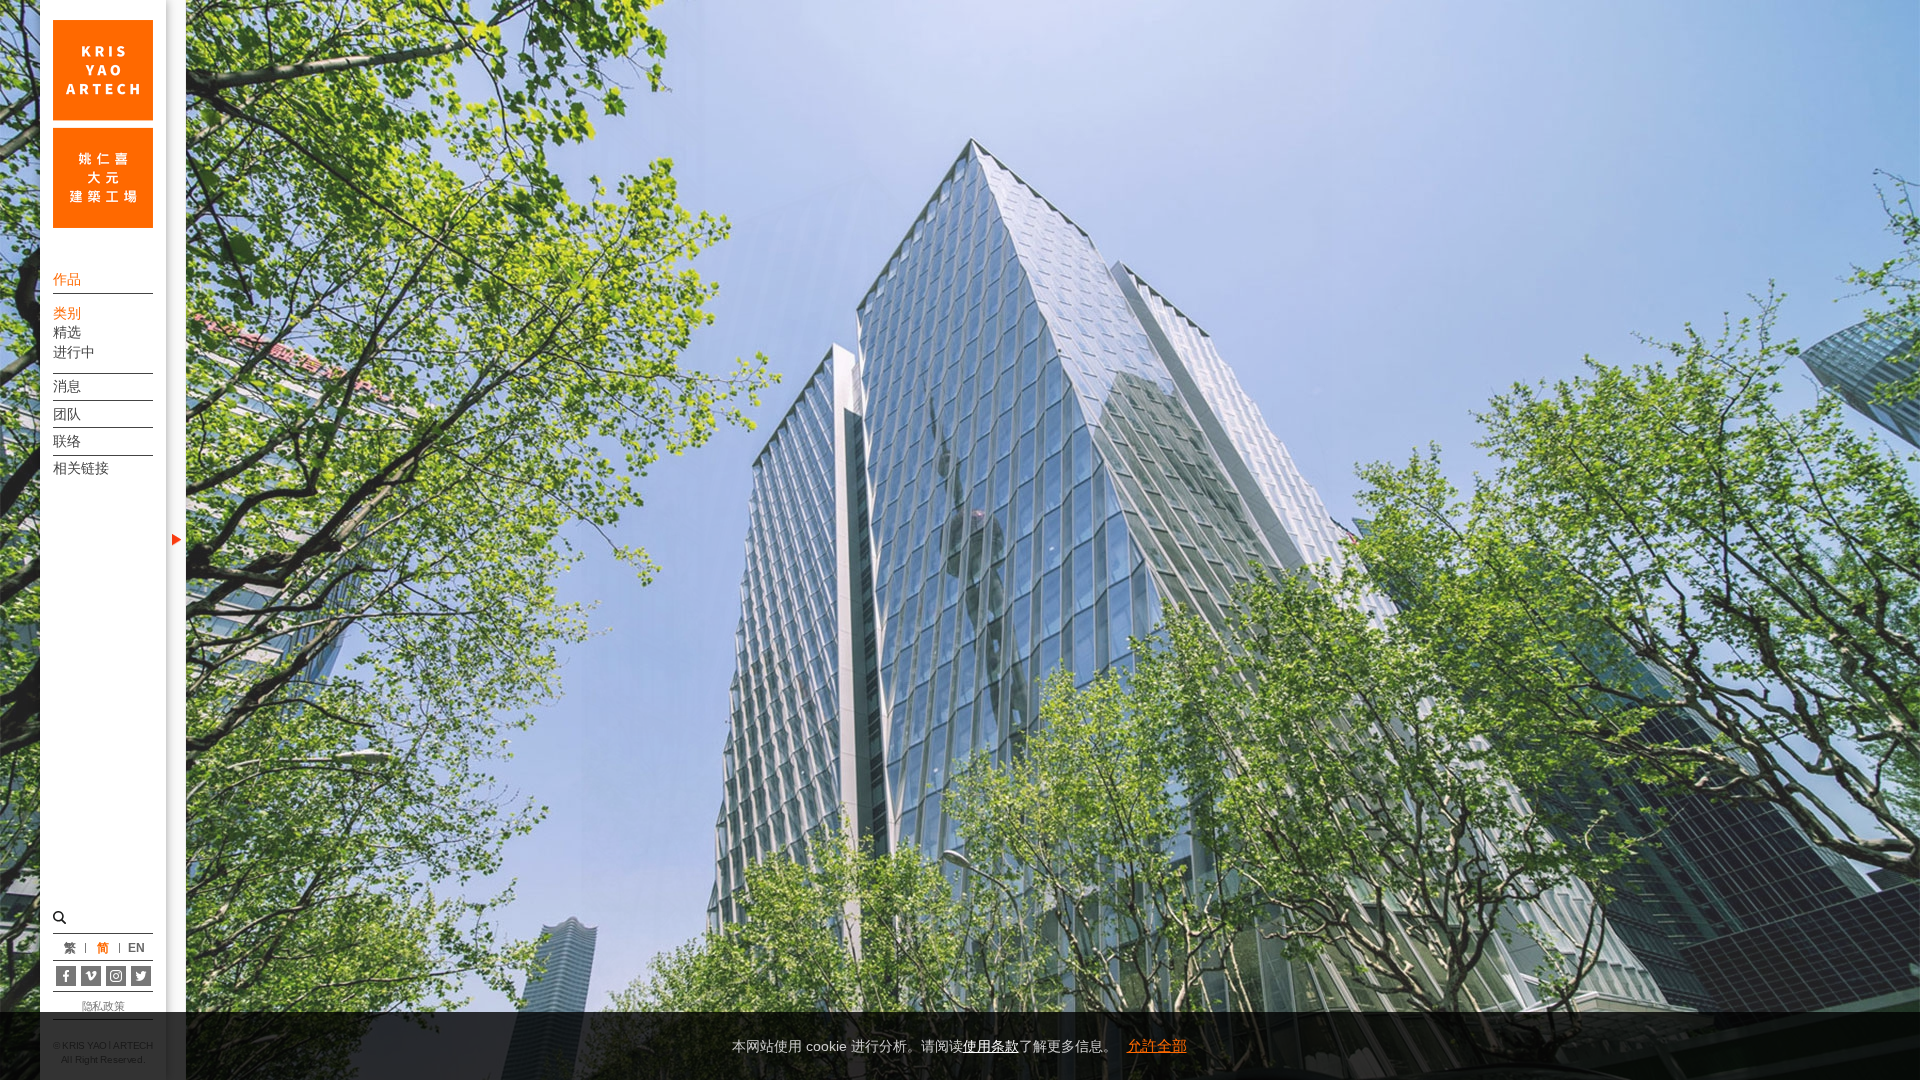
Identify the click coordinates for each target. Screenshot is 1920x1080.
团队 (67, 414)
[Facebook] (66, 976)
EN (136, 948)
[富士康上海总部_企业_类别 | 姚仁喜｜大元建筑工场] (103, 124)
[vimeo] (91, 976)
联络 (67, 441)
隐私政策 (103, 1006)
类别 (67, 313)
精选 (67, 332)
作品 (67, 279)
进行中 (74, 352)
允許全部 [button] (1157, 1045)
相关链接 (81, 468)
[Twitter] (141, 976)
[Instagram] (116, 976)
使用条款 (991, 1046)
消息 (67, 386)
